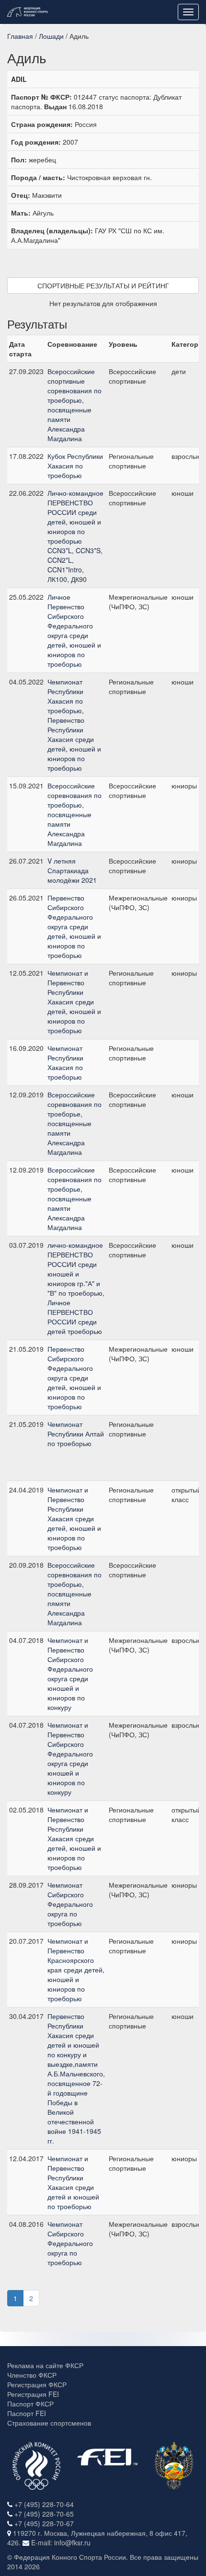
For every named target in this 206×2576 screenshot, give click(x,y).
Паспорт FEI (27, 2413)
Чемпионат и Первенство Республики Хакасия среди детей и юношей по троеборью (73, 2182)
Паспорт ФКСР (30, 2404)
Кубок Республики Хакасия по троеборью (75, 466)
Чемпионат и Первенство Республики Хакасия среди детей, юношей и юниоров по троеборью (74, 1002)
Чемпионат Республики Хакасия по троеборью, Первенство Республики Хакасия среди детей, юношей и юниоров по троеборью (74, 725)
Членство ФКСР (32, 2375)
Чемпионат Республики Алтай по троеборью (76, 1434)
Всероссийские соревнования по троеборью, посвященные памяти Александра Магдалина (74, 814)
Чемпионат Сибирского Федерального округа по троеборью (70, 1904)
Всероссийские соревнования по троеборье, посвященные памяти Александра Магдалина (74, 1123)
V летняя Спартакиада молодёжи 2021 (72, 870)
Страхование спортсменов (49, 2423)
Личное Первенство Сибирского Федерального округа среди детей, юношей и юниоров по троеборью (74, 630)
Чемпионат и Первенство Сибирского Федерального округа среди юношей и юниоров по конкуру (70, 1674)
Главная (20, 36)
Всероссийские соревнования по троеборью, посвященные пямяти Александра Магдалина (74, 1594)
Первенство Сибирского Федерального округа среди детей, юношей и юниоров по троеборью (74, 926)
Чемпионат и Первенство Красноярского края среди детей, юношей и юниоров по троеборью (76, 1970)
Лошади (51, 36)
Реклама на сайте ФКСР (45, 2365)
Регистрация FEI (33, 2394)
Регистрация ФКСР (37, 2384)
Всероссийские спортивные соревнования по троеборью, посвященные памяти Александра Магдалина (74, 405)
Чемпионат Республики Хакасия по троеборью (65, 1062)
